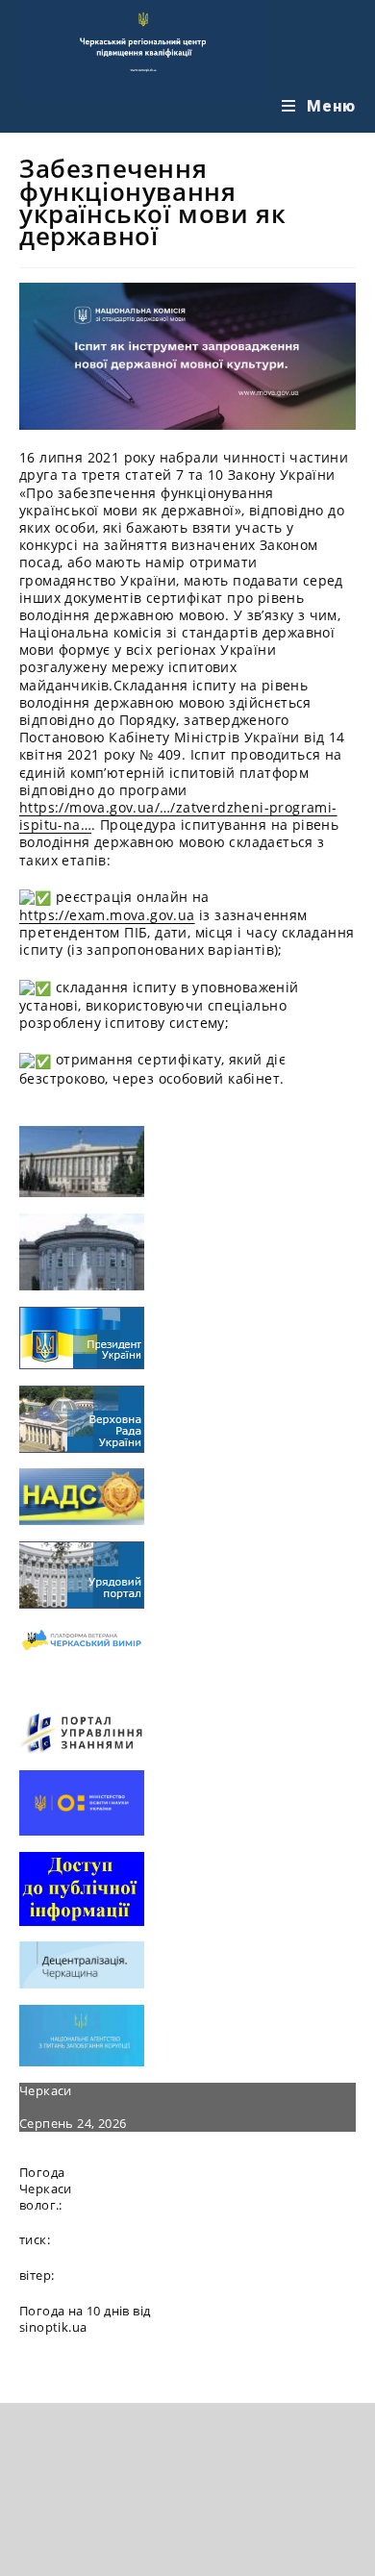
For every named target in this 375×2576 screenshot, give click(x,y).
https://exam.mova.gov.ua (107, 915)
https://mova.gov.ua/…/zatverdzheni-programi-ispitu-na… (178, 816)
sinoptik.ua (53, 2327)
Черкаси (46, 2090)
